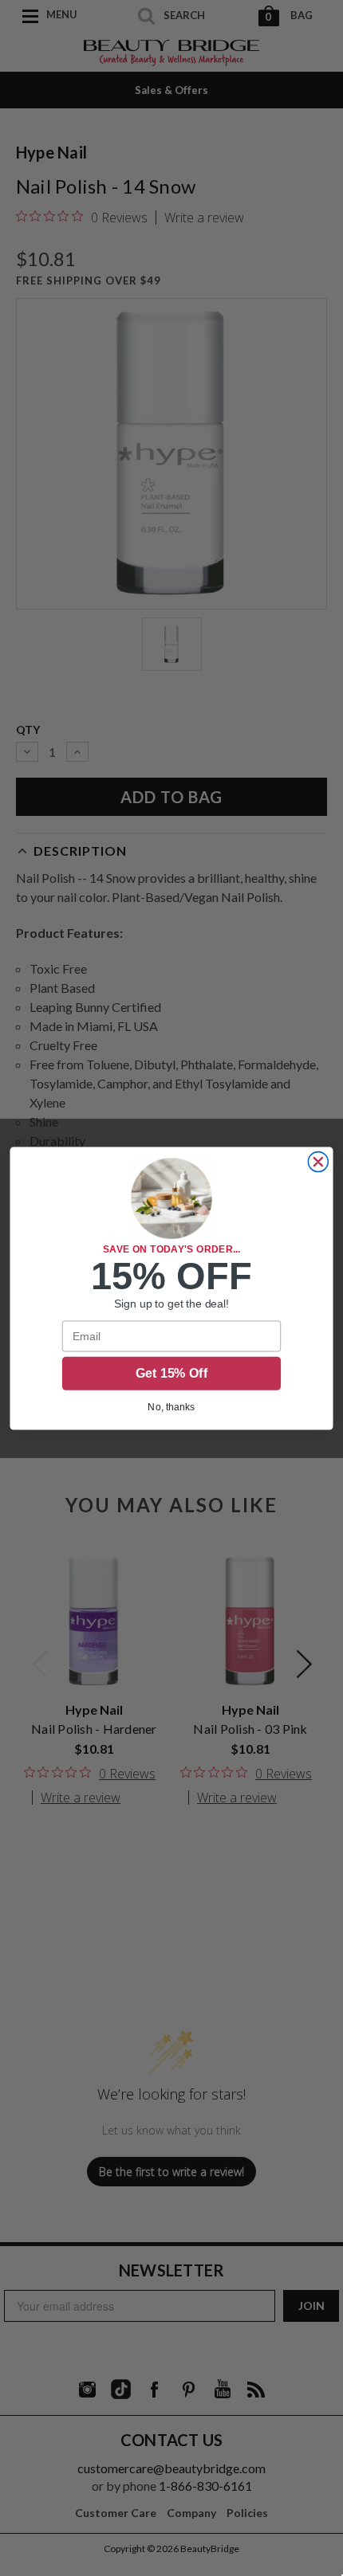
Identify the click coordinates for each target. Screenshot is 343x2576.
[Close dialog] (318, 1161)
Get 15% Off (171, 1373)
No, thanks (171, 1406)
